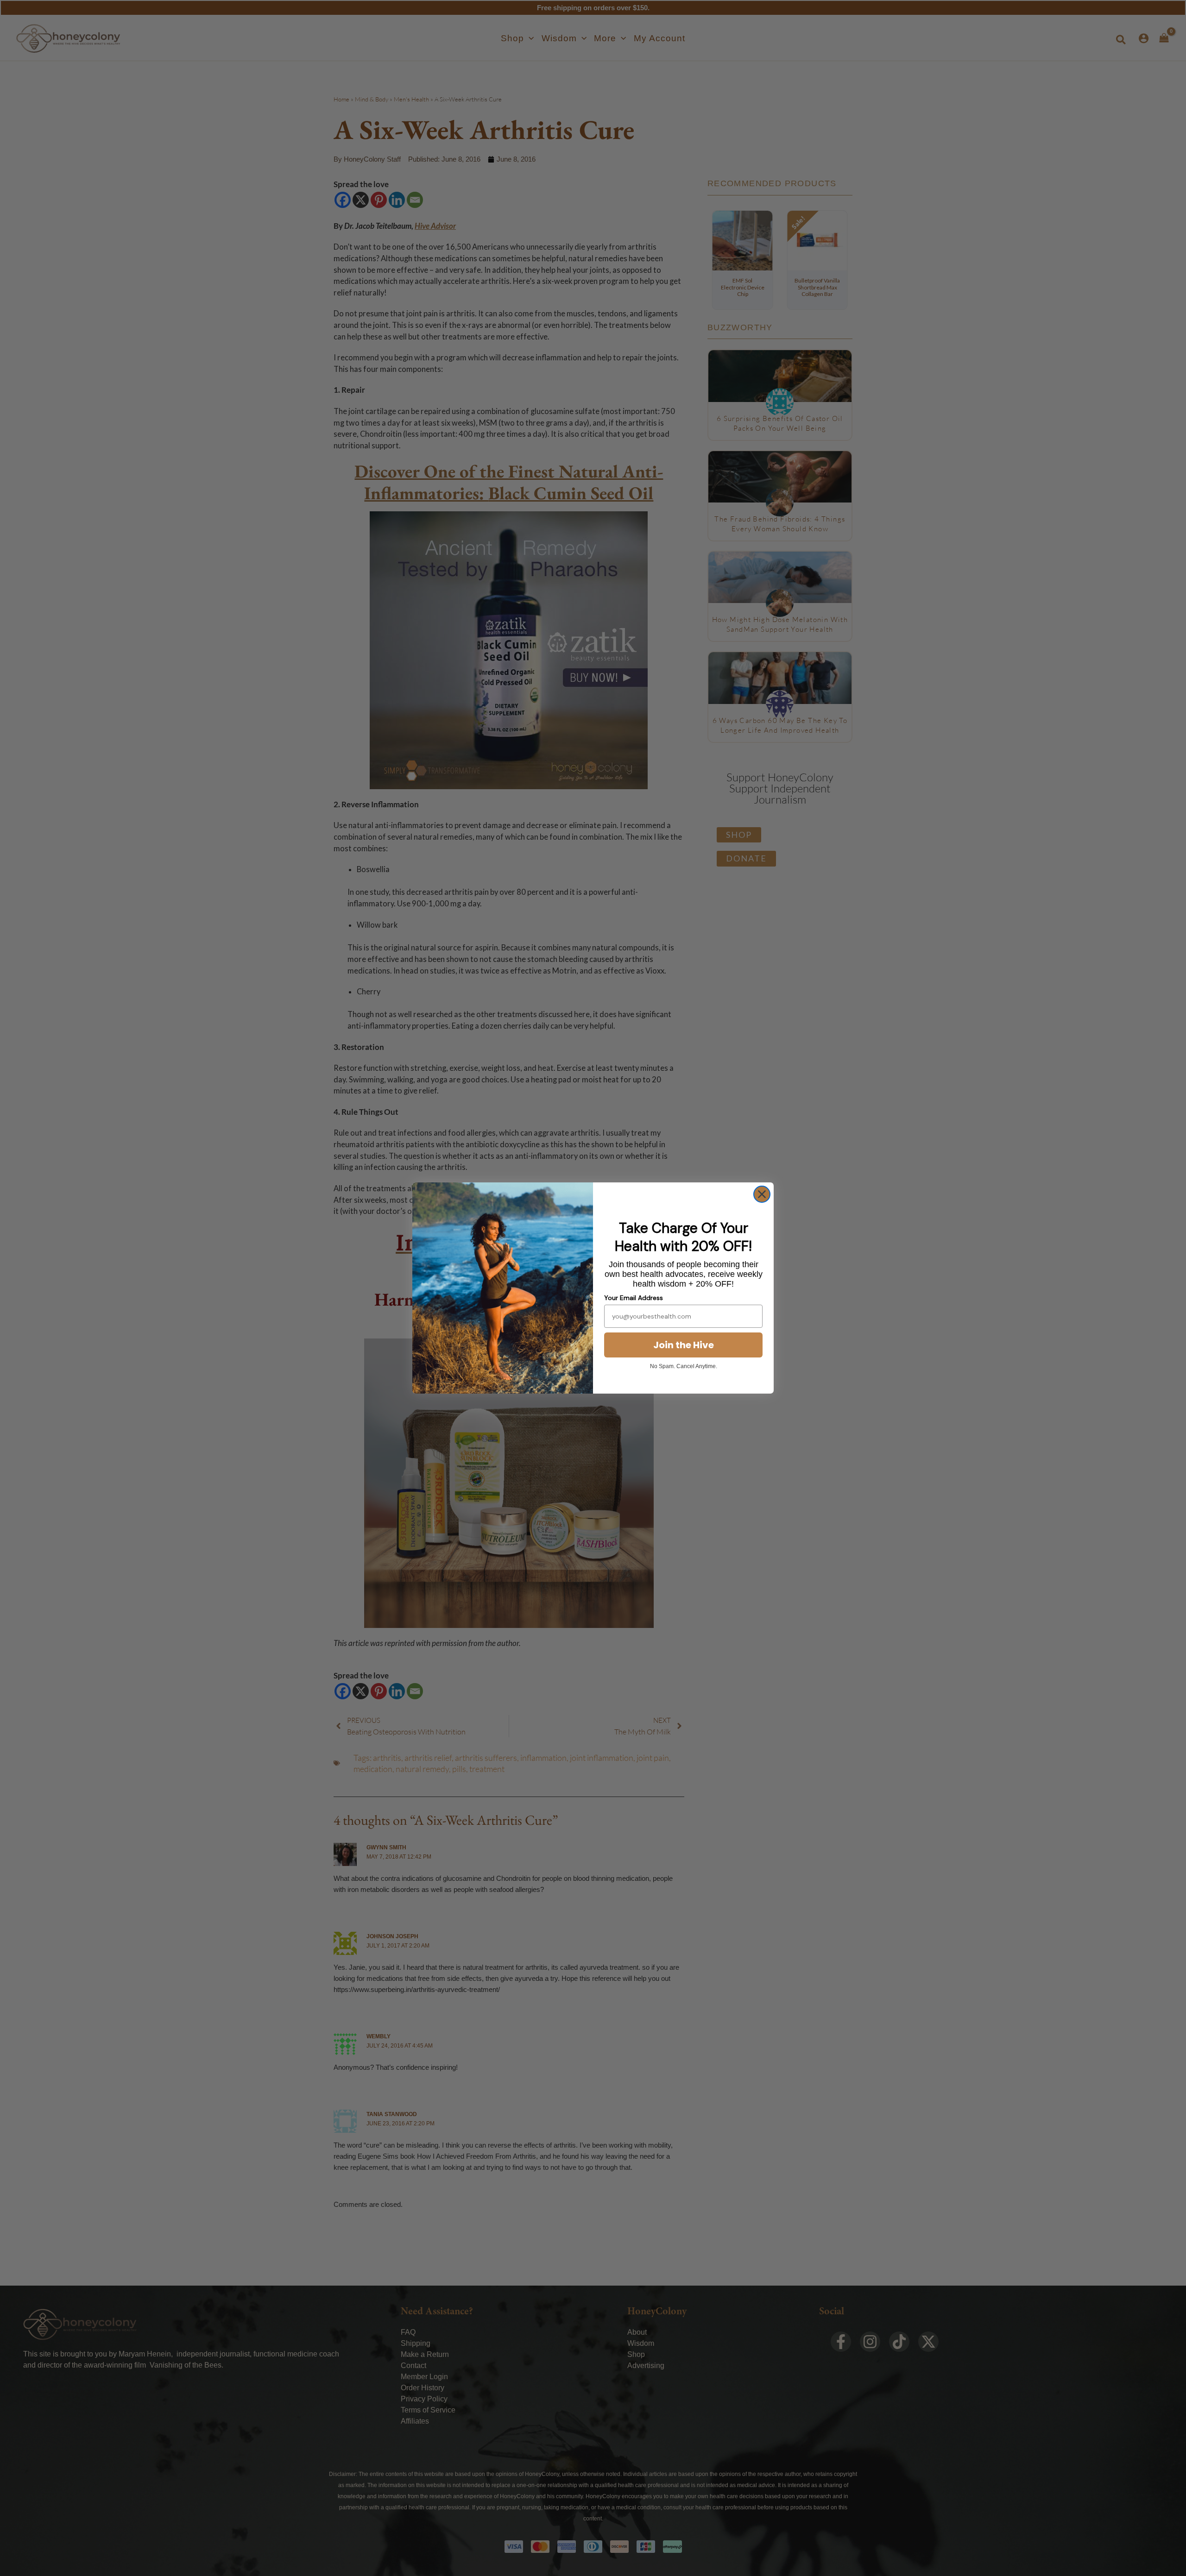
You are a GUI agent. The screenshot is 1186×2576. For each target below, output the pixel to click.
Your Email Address (634, 1298)
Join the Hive (684, 1345)
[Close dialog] (762, 1194)
